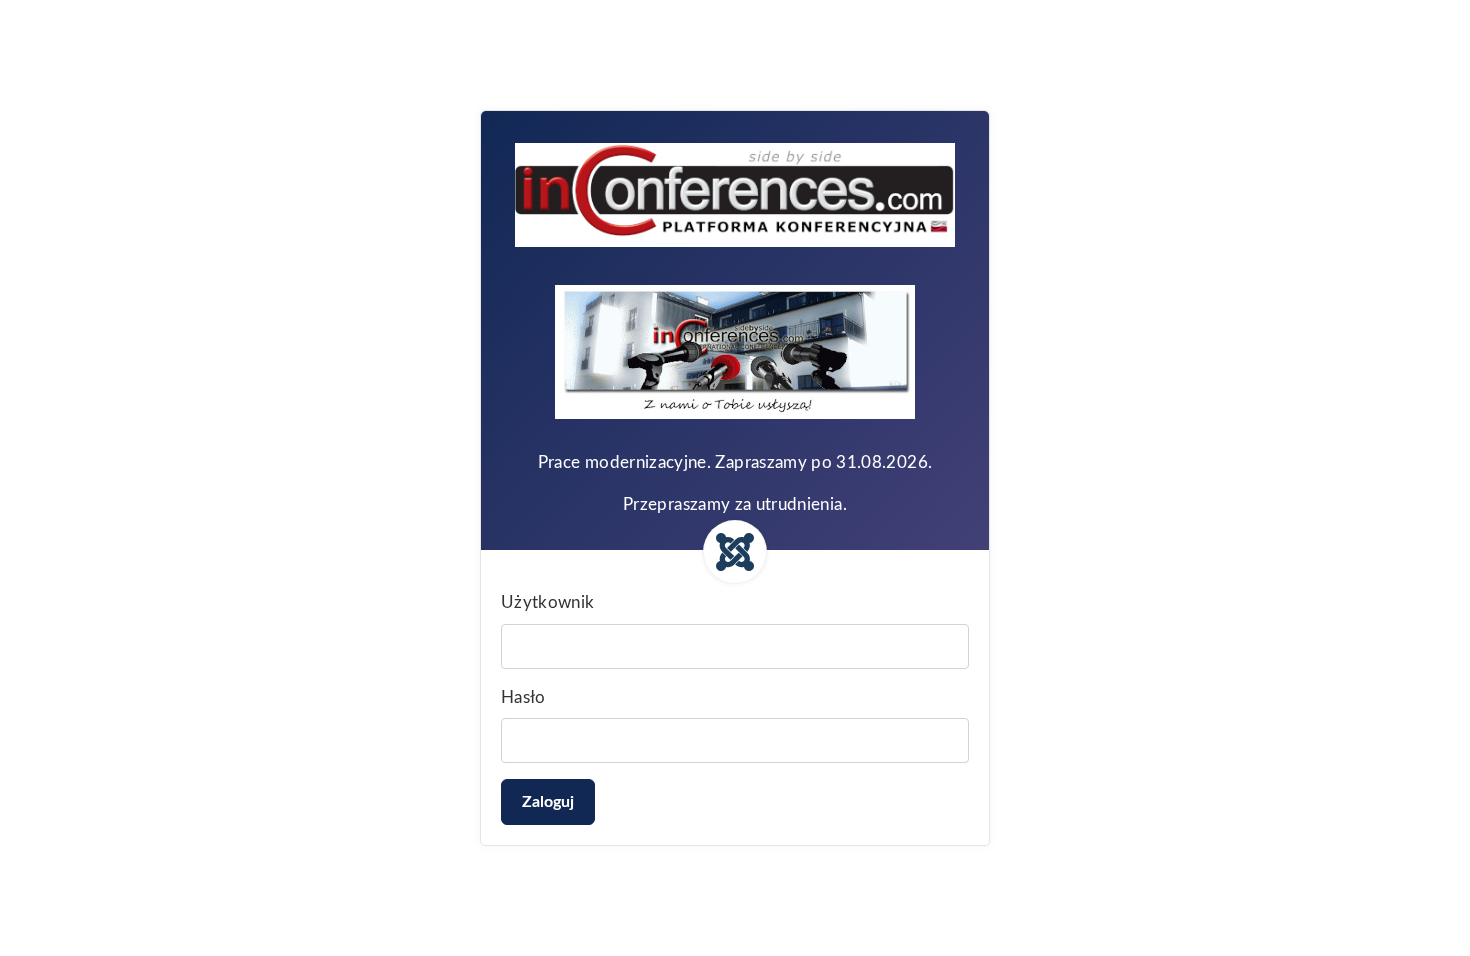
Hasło (523, 697)
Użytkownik (548, 602)
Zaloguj (548, 802)
